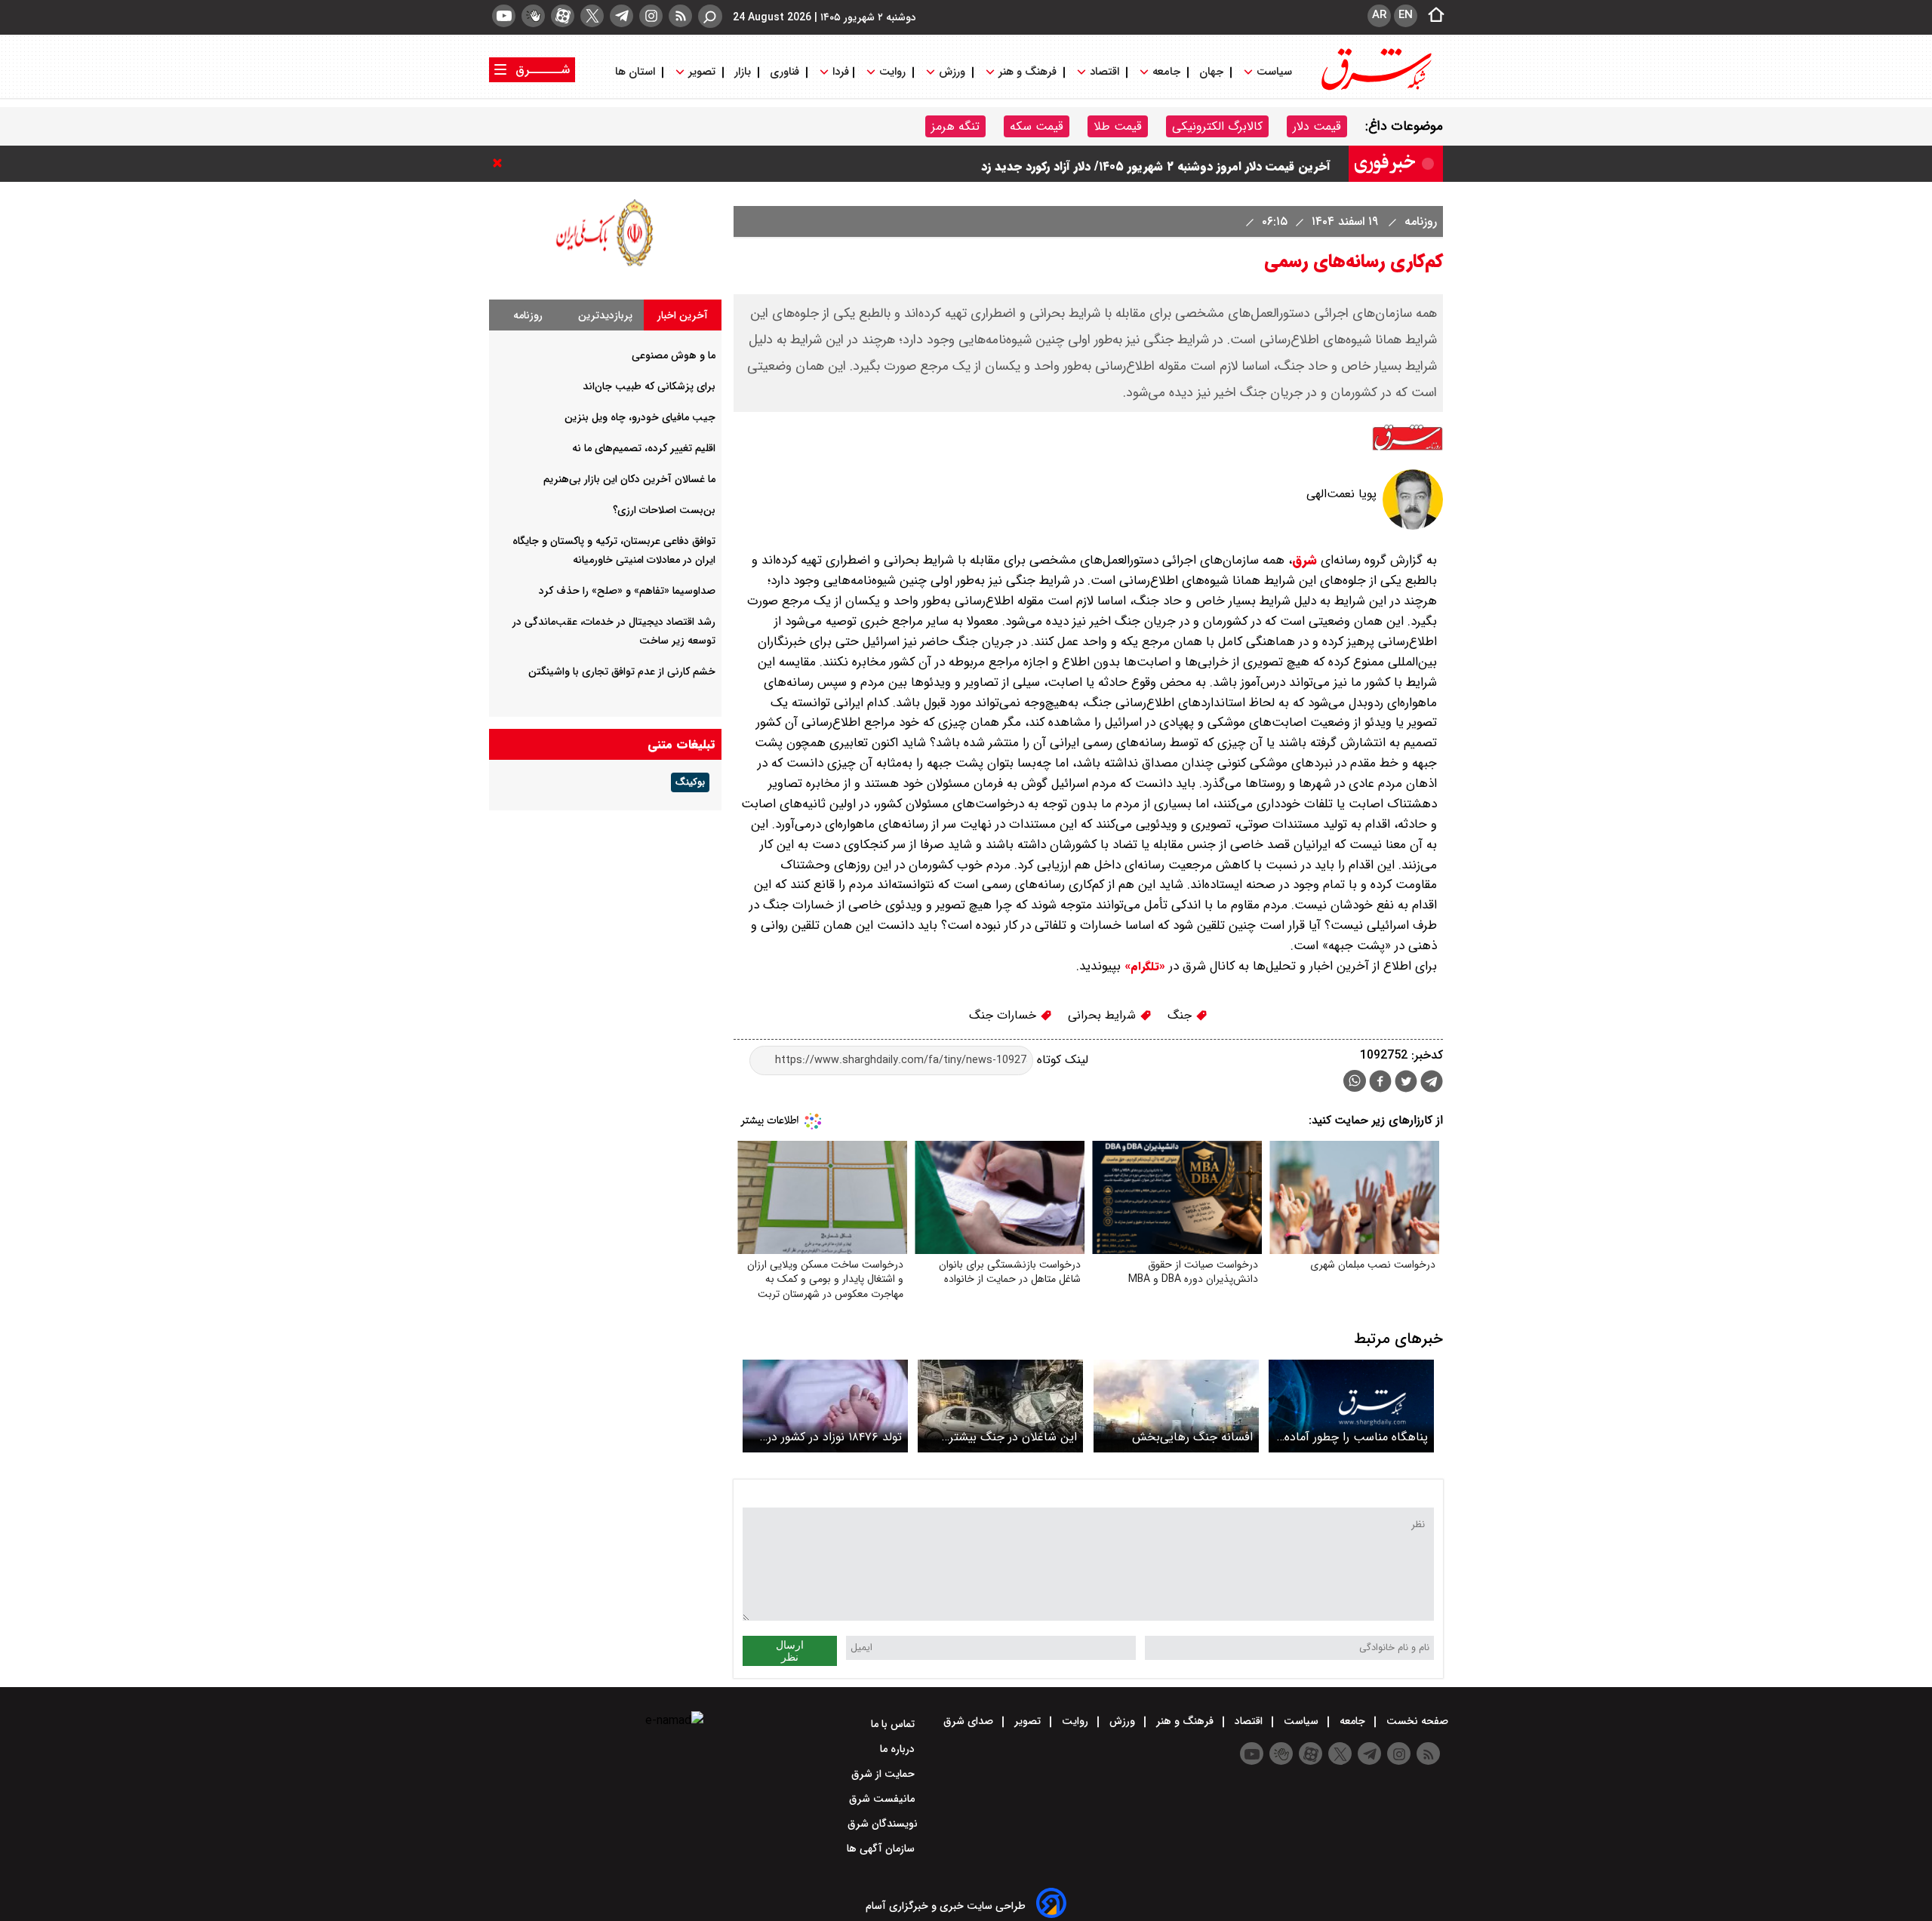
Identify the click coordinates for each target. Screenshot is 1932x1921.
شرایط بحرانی (1104, 1015)
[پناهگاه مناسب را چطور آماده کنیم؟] (1351, 1406)
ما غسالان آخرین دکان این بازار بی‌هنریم (629, 479)
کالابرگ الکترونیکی (1217, 126)
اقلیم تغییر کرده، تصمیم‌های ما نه (644, 448)
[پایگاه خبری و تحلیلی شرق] (1375, 89)
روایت (892, 72)
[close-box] (501, 163)
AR (1379, 15)
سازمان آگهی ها (882, 1849)
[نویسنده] (1413, 526)
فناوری (784, 72)
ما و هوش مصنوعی (674, 355)
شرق (1304, 560)
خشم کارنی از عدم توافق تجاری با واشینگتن (622, 672)
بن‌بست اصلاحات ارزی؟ (664, 510)
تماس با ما (894, 1724)
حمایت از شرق (884, 1774)
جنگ (1181, 1015)
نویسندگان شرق (883, 1824)
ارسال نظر (790, 1651)
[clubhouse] (533, 16)
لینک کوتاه (1061, 1060)
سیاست (1274, 72)
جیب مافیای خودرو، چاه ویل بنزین (640, 417)
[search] (710, 16)
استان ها (637, 72)
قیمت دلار (1317, 126)
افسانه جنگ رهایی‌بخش (1192, 1437)
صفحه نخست (1416, 1721)
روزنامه (1419, 221)
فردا (839, 72)
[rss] (680, 16)
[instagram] (651, 16)
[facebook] (1380, 1083)
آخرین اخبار (683, 315)
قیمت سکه (1037, 126)
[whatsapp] (1355, 1081)
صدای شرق (970, 1721)
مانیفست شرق (883, 1799)
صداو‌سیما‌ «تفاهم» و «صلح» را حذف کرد (627, 591)
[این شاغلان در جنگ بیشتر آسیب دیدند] (1000, 1406)
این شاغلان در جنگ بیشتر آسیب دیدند (1013, 1437)
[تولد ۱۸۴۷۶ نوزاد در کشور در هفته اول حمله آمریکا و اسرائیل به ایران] (825, 1406)
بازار (743, 72)
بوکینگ (690, 782)
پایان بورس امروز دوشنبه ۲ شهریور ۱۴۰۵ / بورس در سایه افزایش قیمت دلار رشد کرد (1117, 163)
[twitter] (592, 16)
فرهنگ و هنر (1028, 72)
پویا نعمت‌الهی (1341, 494)
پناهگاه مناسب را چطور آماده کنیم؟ (1356, 1437)
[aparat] (563, 16)
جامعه (1166, 72)
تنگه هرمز (955, 126)
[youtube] (504, 16)
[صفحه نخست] (1432, 16)
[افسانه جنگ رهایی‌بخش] (1176, 1406)
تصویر (702, 72)
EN (1406, 15)
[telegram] (621, 16)
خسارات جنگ (1004, 1015)
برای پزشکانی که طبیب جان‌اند (649, 386)
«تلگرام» (1143, 967)
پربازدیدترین (605, 315)
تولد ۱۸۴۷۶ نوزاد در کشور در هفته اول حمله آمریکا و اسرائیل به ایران (835, 1437)
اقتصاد (1104, 72)
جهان (1211, 72)
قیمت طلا (1118, 126)
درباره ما (899, 1749)
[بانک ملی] (605, 266)
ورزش (952, 72)
